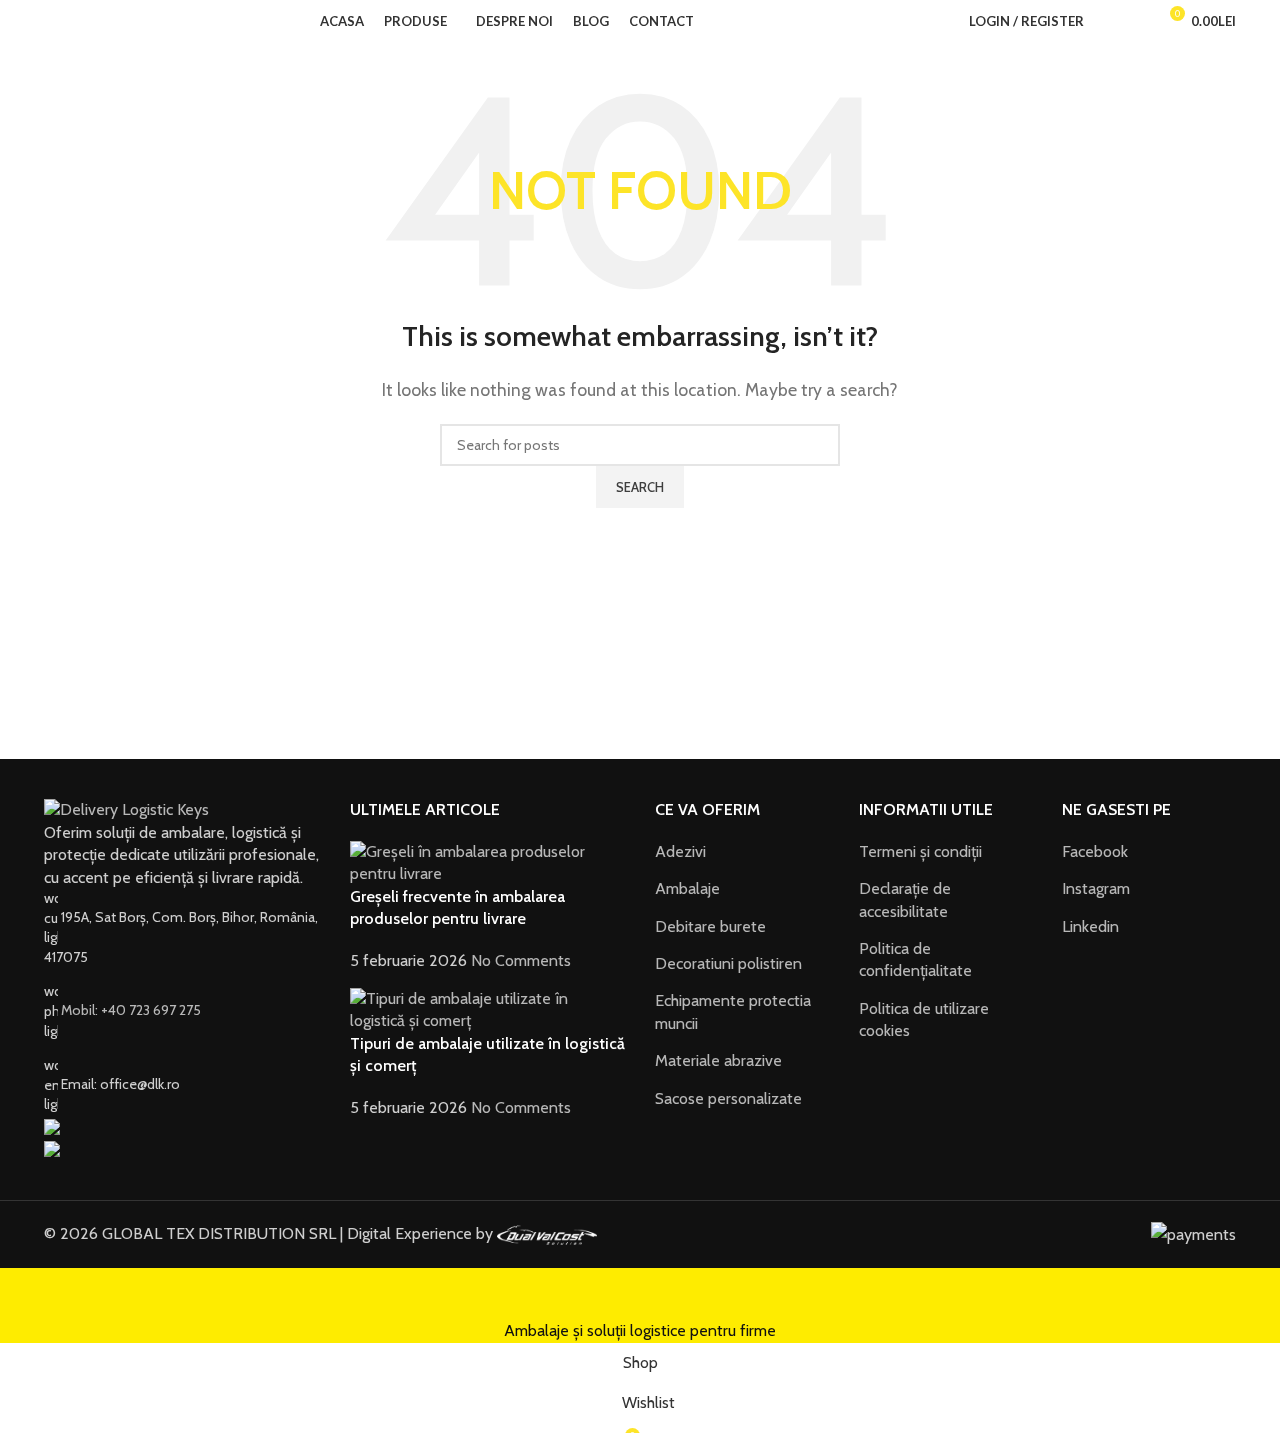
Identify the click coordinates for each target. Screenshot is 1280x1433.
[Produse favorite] (1132, 21)
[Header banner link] (640, 716)
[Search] (1104, 21)
